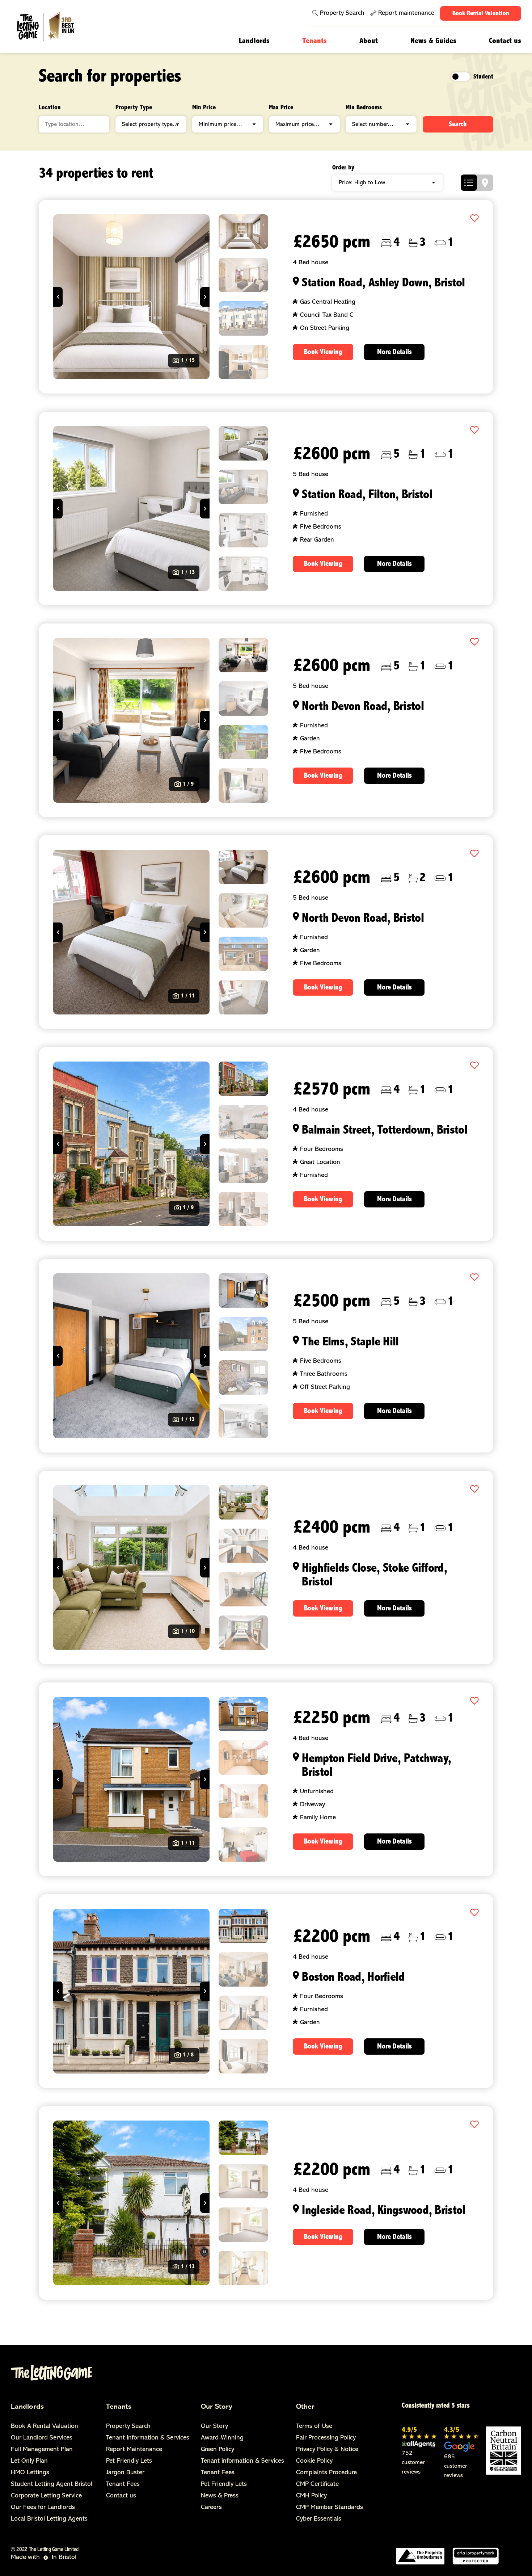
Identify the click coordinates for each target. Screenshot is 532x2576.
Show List (469, 183)
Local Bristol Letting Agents (49, 2519)
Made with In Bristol (44, 2558)
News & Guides (433, 41)
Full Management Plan (42, 2450)
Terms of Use (314, 2426)
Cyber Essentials (319, 2519)
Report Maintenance (134, 2450)
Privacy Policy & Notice (327, 2450)
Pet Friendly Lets (129, 2461)
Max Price (281, 108)
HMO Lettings (30, 2473)
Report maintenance (406, 13)
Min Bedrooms (364, 108)
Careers (211, 2508)
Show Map (485, 183)
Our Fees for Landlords (43, 2508)
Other (305, 2407)
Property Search (342, 13)
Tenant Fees (123, 2484)
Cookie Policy (314, 2461)
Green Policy (218, 2450)
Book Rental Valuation (481, 14)
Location (50, 108)
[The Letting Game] (55, 27)
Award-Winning (222, 2438)
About (369, 41)
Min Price (204, 108)
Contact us (505, 41)
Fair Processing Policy (326, 2438)
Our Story (217, 2407)
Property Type (134, 108)
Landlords (254, 41)
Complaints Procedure (326, 2473)
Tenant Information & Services (148, 2438)
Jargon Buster (125, 2473)
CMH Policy (311, 2496)
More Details (394, 352)
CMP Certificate (317, 2484)
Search (458, 125)
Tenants (314, 41)
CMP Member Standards (330, 2508)
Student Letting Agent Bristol (52, 2484)
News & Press (220, 2496)
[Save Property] (474, 219)
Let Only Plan (29, 2461)
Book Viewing (323, 352)
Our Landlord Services (42, 2438)
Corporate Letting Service (46, 2496)
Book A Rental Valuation (45, 2426)
